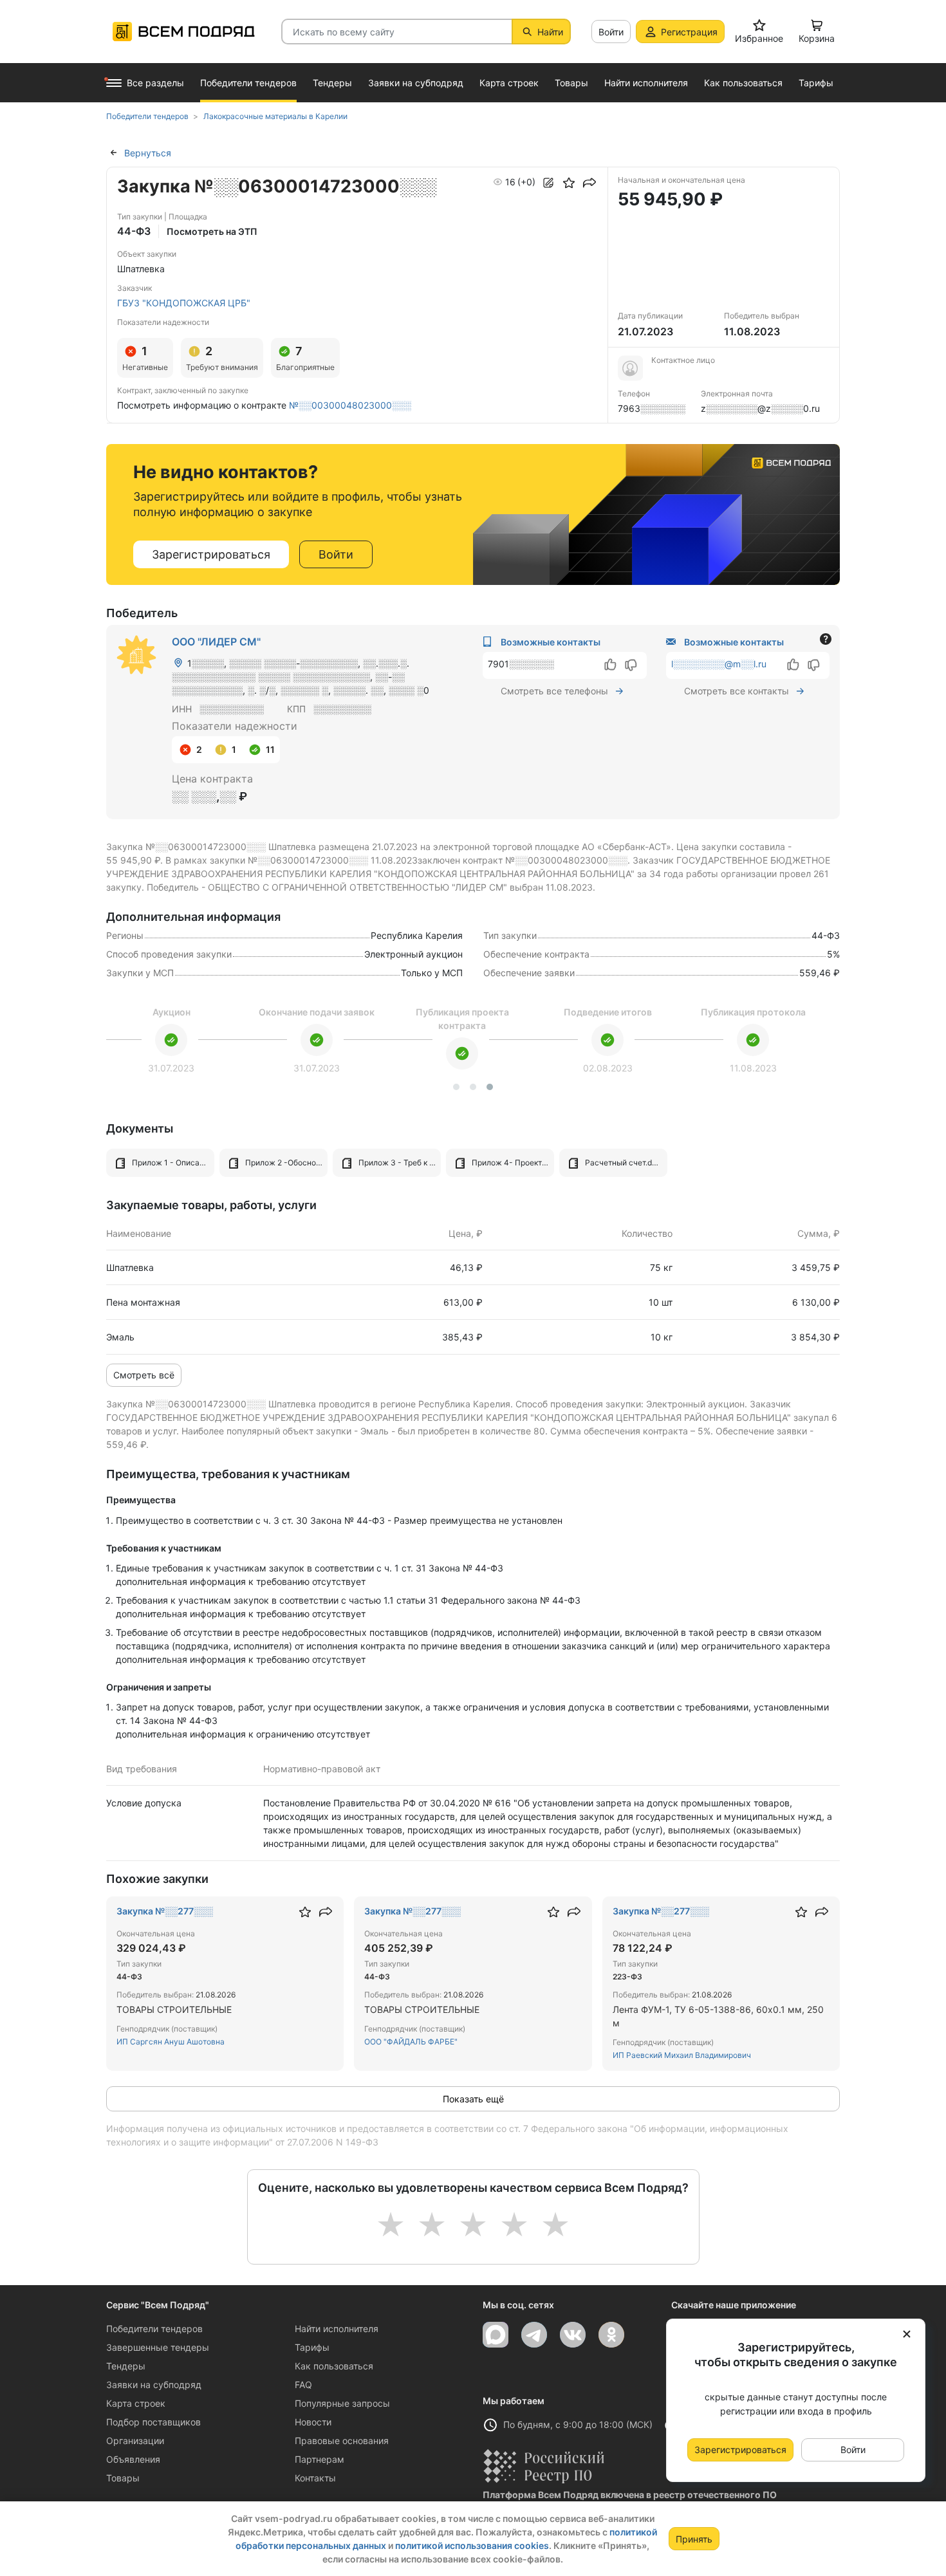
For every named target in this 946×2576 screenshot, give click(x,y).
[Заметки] (548, 183)
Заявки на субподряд (154, 2385)
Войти (611, 32)
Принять (694, 2539)
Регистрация (689, 32)
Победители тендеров (154, 2329)
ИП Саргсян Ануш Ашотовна (171, 2042)
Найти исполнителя (337, 2329)
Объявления (133, 2459)
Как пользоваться (334, 2366)
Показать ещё (473, 2099)
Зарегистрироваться (211, 554)
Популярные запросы (342, 2403)
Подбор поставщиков (153, 2422)
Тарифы (312, 2347)
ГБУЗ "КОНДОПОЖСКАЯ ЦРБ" (184, 303)
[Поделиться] (589, 183)
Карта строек (136, 2403)
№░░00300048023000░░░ (350, 405)
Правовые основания (342, 2441)
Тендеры (126, 2366)
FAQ (303, 2385)
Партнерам (320, 2459)
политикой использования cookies (472, 2545)
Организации (135, 2441)
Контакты (315, 2478)
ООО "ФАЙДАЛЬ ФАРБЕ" (411, 2042)
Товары (123, 2478)
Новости (313, 2422)
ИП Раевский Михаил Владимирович (682, 2055)
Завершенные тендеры (158, 2347)
